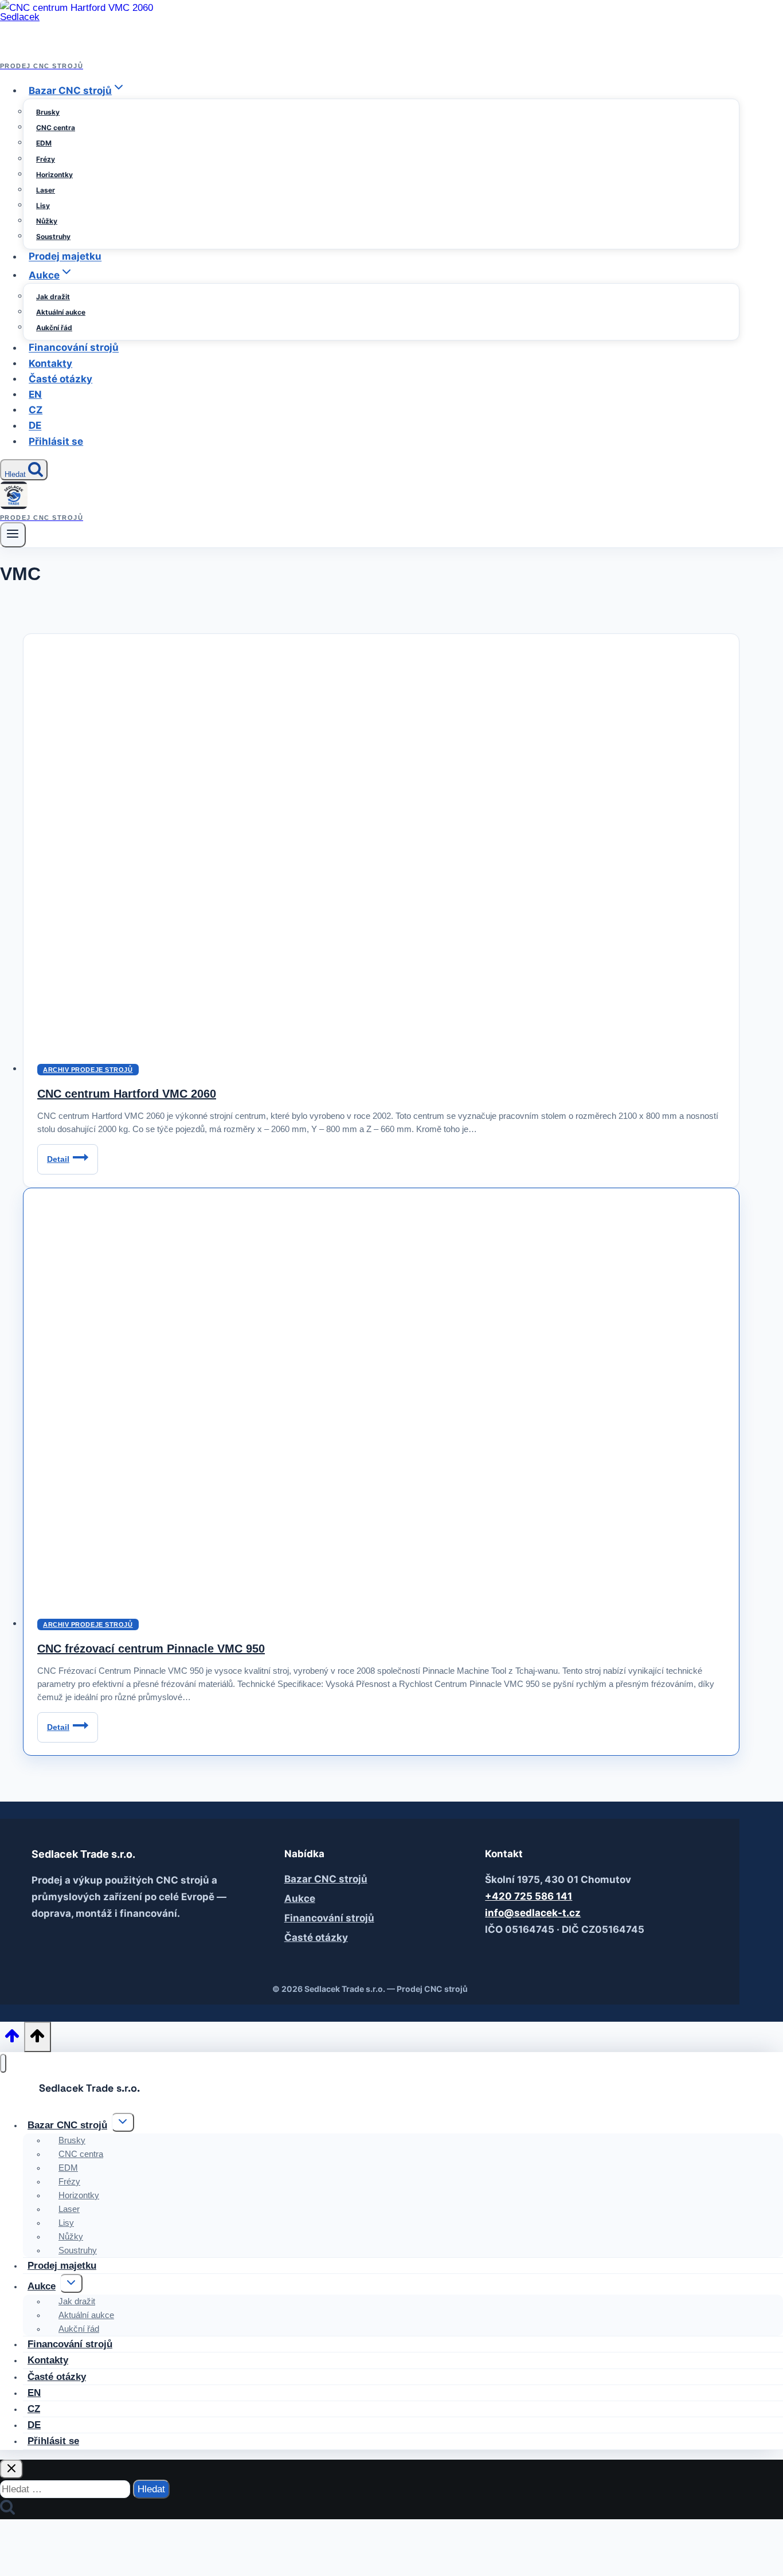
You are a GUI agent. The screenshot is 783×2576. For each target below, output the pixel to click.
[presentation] (381, 1396)
